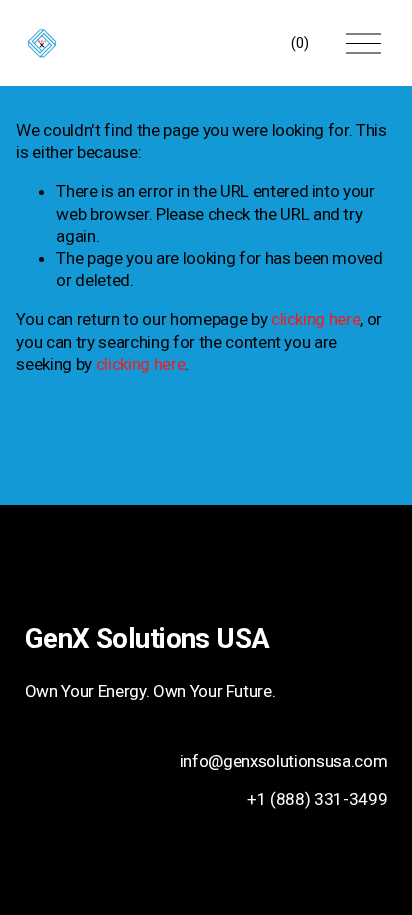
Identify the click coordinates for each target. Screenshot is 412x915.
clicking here (316, 319)
